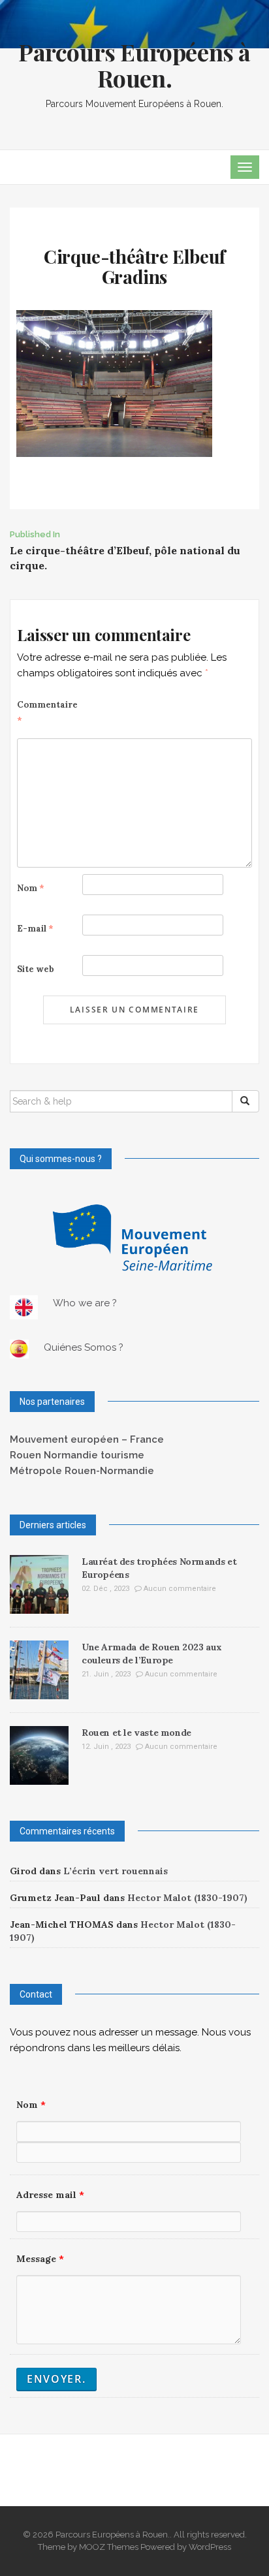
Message (40, 2259)
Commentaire (47, 713)
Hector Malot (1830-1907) (187, 1898)
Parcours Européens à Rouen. (134, 65)
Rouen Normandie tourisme (77, 1455)
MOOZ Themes (109, 2547)
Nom (31, 888)
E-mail (35, 929)
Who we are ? (85, 1303)
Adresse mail (50, 2195)
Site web (36, 969)
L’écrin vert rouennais (116, 1871)
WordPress (210, 2547)
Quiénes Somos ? (84, 1347)
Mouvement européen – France (87, 1439)
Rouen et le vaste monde (136, 1733)
